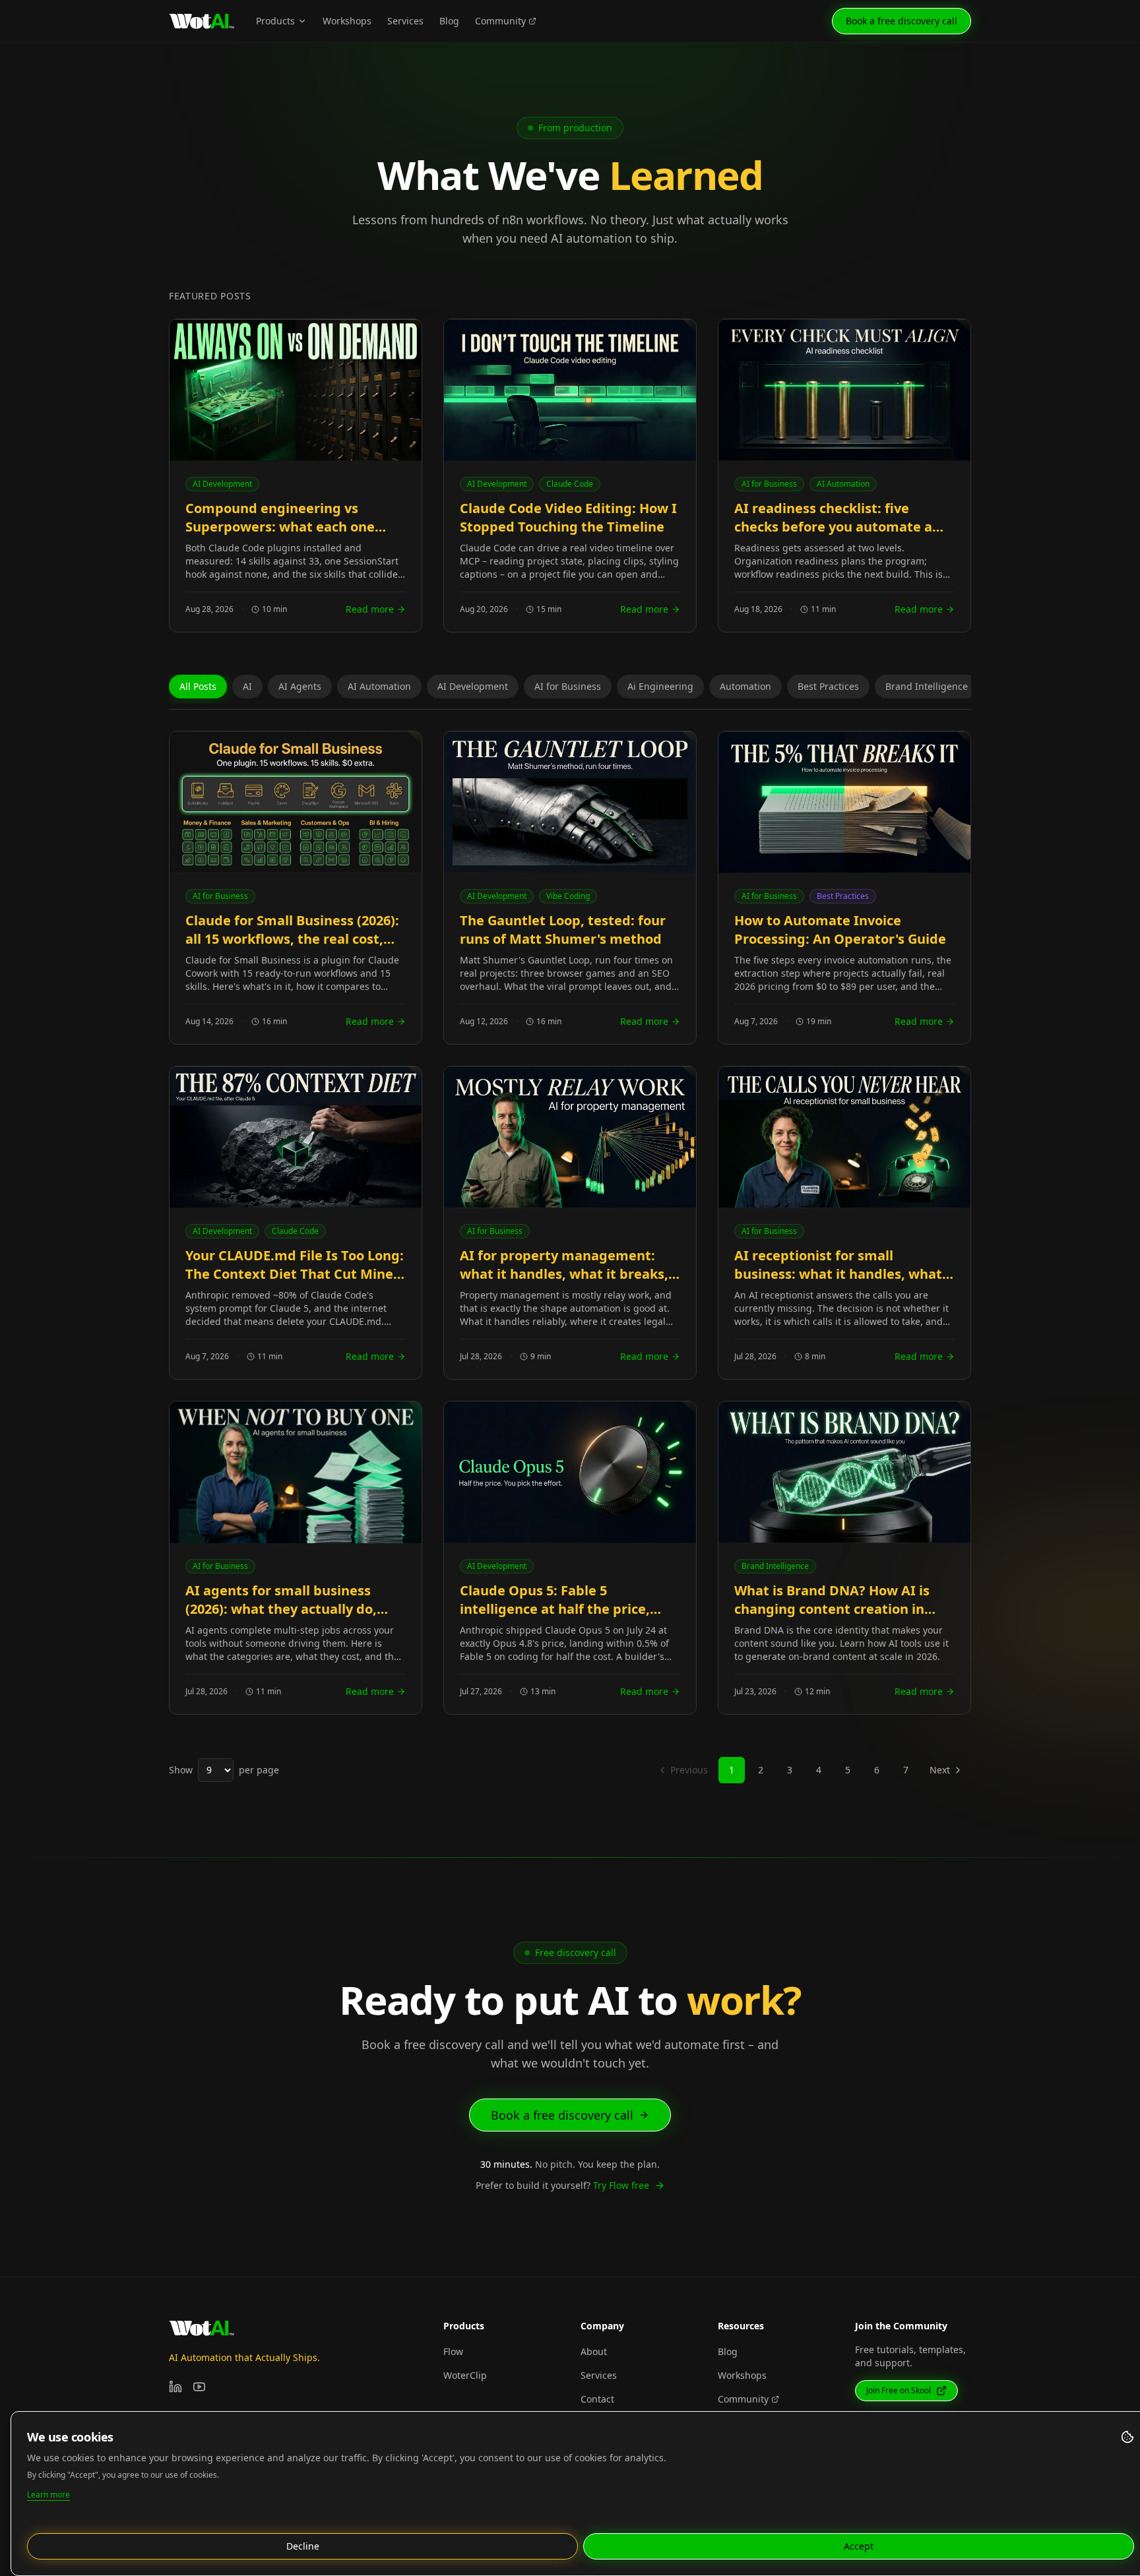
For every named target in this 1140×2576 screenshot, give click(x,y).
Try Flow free (621, 2185)
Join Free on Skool (899, 2390)
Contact (597, 2399)
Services (405, 21)
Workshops (347, 21)
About (594, 2351)
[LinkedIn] (175, 2387)
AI (247, 686)
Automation (745, 686)
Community (500, 21)
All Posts (198, 686)
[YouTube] (199, 2387)
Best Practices (828, 686)
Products (275, 21)
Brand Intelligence (927, 686)
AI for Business (568, 686)
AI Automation (379, 686)
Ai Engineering (660, 686)
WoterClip (465, 2375)
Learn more (48, 2495)
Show (181, 1770)
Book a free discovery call (902, 21)
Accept (859, 2546)
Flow (453, 2351)
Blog (449, 21)
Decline (303, 2546)
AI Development (473, 686)
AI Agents (300, 686)
